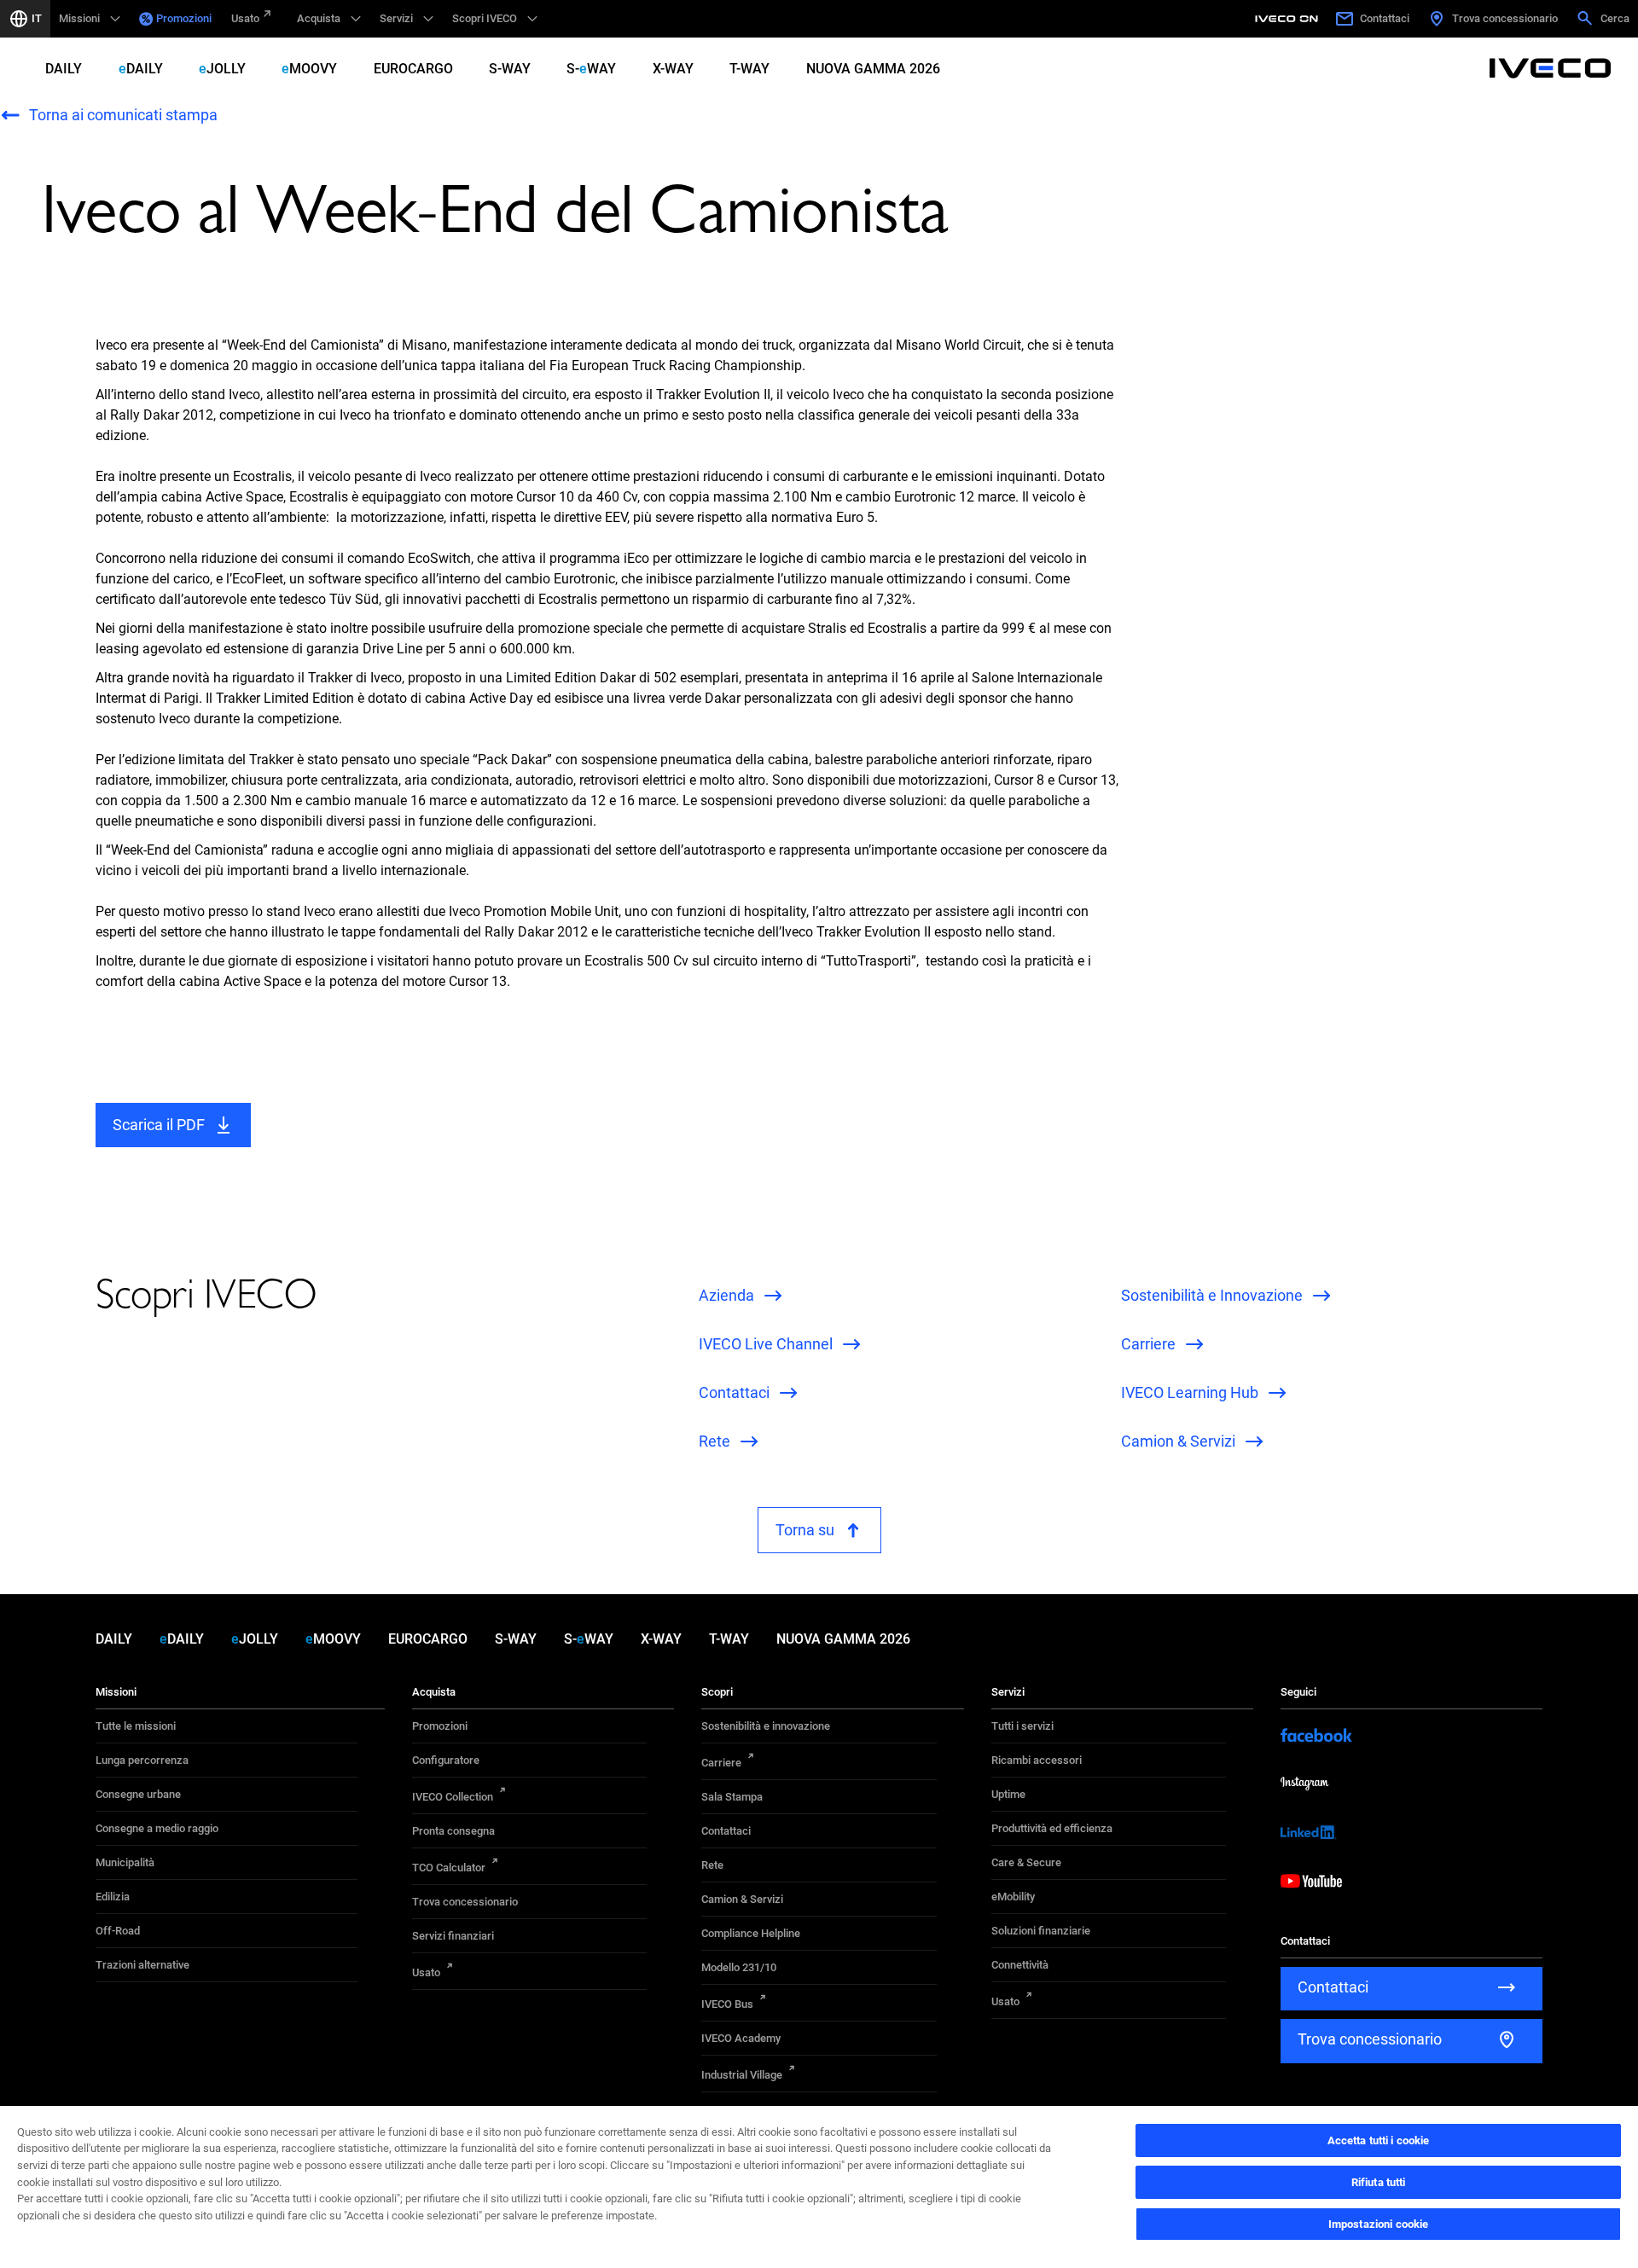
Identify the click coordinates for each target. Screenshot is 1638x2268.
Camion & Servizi (742, 1899)
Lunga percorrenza (142, 1760)
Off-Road (118, 1931)
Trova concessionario (465, 1902)
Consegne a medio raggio (157, 1828)
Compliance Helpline (751, 1933)
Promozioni (184, 18)
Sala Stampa (732, 1797)
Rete (712, 1865)
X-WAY (673, 69)
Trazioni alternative (142, 1965)
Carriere (721, 1763)
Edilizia (113, 1897)
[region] (819, 2186)
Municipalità (125, 1862)
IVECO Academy (741, 2038)
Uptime (1008, 1794)
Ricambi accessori (1037, 1760)
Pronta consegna (453, 1831)
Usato (245, 18)
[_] (1289, 19)
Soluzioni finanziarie (1041, 1931)
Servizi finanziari (453, 1936)
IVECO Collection (453, 1797)
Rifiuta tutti (1379, 2182)
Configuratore (446, 1760)
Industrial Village (742, 2075)
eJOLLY (222, 69)
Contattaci (726, 1831)
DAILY (64, 69)
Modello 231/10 (739, 1967)
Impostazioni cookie (1378, 2224)
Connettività (1020, 1965)
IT (37, 18)
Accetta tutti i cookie (1379, 2140)
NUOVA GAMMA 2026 (873, 69)
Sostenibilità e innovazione (766, 1726)
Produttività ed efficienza (1052, 1828)
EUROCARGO (413, 69)
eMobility (1013, 1897)
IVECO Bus (727, 2004)
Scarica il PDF (159, 1125)
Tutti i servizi (1022, 1726)
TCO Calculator (449, 1868)
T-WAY (749, 69)
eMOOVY (309, 69)
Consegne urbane (138, 1794)
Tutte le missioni (136, 1726)
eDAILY (141, 69)
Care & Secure (1026, 1862)
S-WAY (510, 69)
